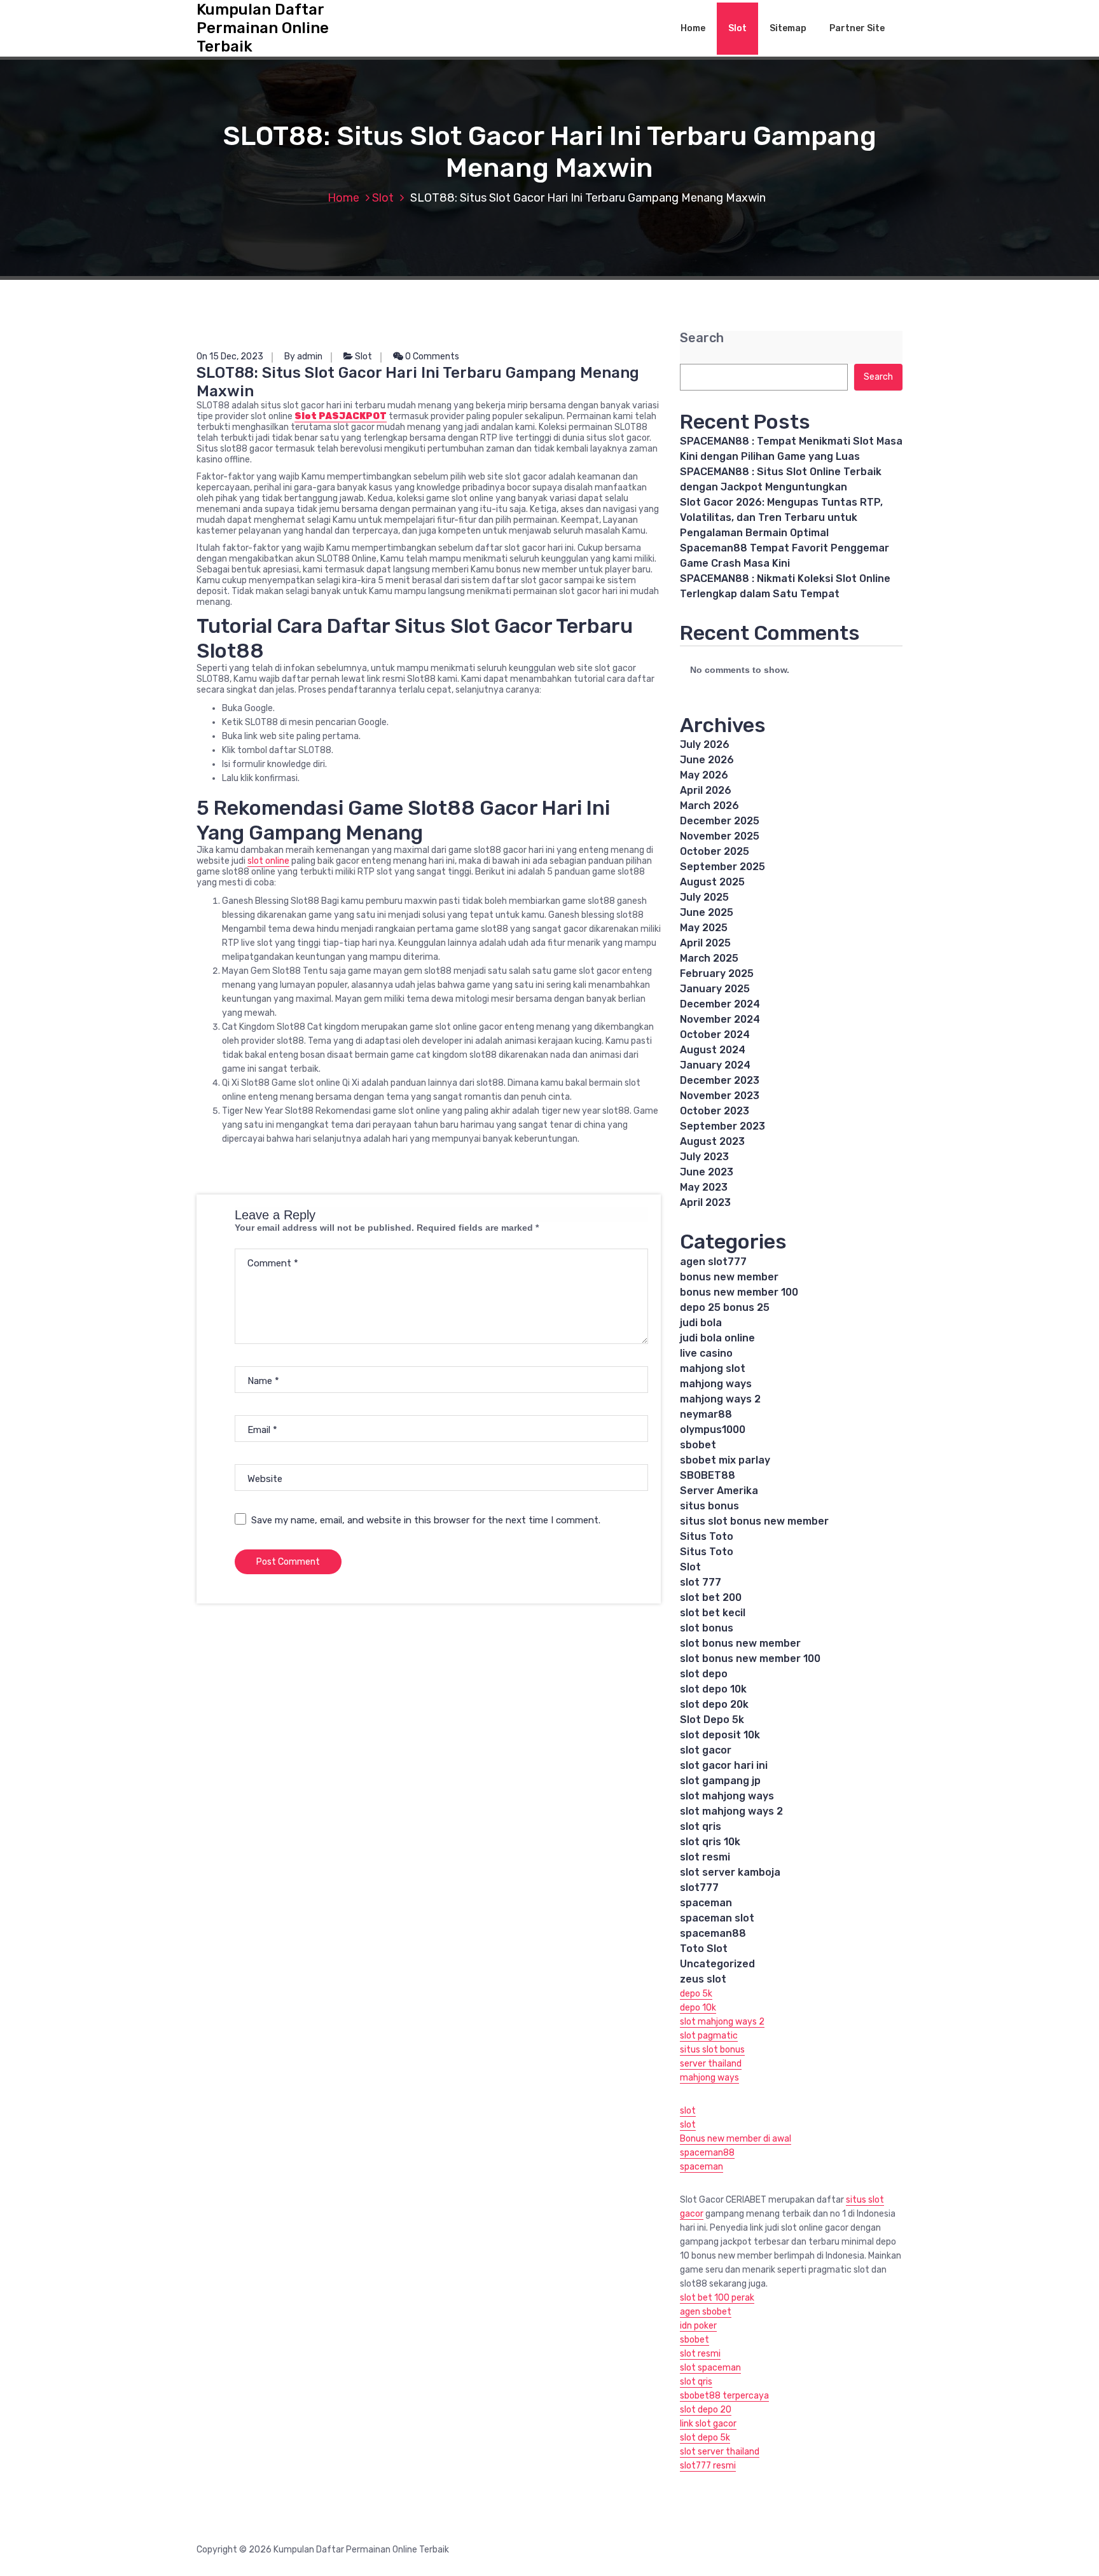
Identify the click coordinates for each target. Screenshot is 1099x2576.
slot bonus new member (740, 1643)
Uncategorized (717, 1964)
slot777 (699, 1887)
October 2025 (715, 851)
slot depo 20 (706, 2410)
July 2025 (704, 897)
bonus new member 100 (739, 1292)
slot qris (701, 1826)
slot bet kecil (713, 1613)
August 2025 (712, 882)
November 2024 (720, 1019)
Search (702, 338)
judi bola (701, 1323)
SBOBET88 (708, 1475)
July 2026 (705, 744)
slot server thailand (720, 2452)
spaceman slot (717, 1918)
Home (693, 28)
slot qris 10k (710, 1842)
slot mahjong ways (727, 1796)
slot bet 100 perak (717, 2298)
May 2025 (704, 928)
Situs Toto (707, 1536)
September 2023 (722, 1126)
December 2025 (720, 821)
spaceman (706, 1903)
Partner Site (857, 28)
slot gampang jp (720, 1781)
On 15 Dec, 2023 (230, 357)
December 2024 (720, 1004)
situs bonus (709, 1506)
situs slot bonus (712, 2050)
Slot (737, 28)
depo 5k (696, 1994)
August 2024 (713, 1050)
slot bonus (707, 1628)
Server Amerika (719, 1491)
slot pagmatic (709, 2036)
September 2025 (722, 867)
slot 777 (701, 1582)
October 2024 (715, 1035)
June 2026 (707, 760)
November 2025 (720, 836)
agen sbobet (706, 2312)
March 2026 (709, 806)
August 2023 (712, 1141)
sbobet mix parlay (725, 1460)
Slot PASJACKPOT (341, 416)
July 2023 (704, 1157)
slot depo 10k (713, 1689)
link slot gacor (708, 2424)
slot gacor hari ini (724, 1765)
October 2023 (715, 1111)
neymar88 (706, 1414)
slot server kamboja (730, 1872)
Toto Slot (704, 1949)
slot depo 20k (714, 1704)
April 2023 (705, 1202)
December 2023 (720, 1080)
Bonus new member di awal (736, 2139)
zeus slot (703, 1979)
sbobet (698, 1445)
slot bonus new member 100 (750, 1658)
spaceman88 (713, 1933)
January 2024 (715, 1065)
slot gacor (706, 1750)
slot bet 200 (711, 1597)
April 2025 (705, 943)
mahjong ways (716, 1384)
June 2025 (707, 912)
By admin (303, 357)
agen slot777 (713, 1262)
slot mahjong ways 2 (731, 1811)
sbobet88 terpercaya (724, 2396)
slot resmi (705, 1857)
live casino (706, 1353)
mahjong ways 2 (720, 1399)
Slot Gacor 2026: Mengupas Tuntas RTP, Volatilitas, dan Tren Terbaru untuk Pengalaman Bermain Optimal (781, 517)
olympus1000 (713, 1430)
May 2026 (704, 775)
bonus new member (729, 1277)
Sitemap (788, 28)
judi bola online (717, 1338)
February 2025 (717, 973)
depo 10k (698, 2008)
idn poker (698, 2326)
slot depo (704, 1674)
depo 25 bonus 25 (725, 1307)
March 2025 (709, 958)
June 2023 (707, 1172)
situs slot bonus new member (754, 1521)
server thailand (711, 2064)
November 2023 (720, 1096)
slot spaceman (710, 2368)
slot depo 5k (705, 2438)
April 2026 (706, 790)
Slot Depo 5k (712, 1720)
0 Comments (431, 357)
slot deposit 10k (720, 1735)
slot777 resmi (708, 2466)
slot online (268, 861)
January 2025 (715, 989)
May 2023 (704, 1187)
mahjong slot (713, 1368)
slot (688, 2111)
